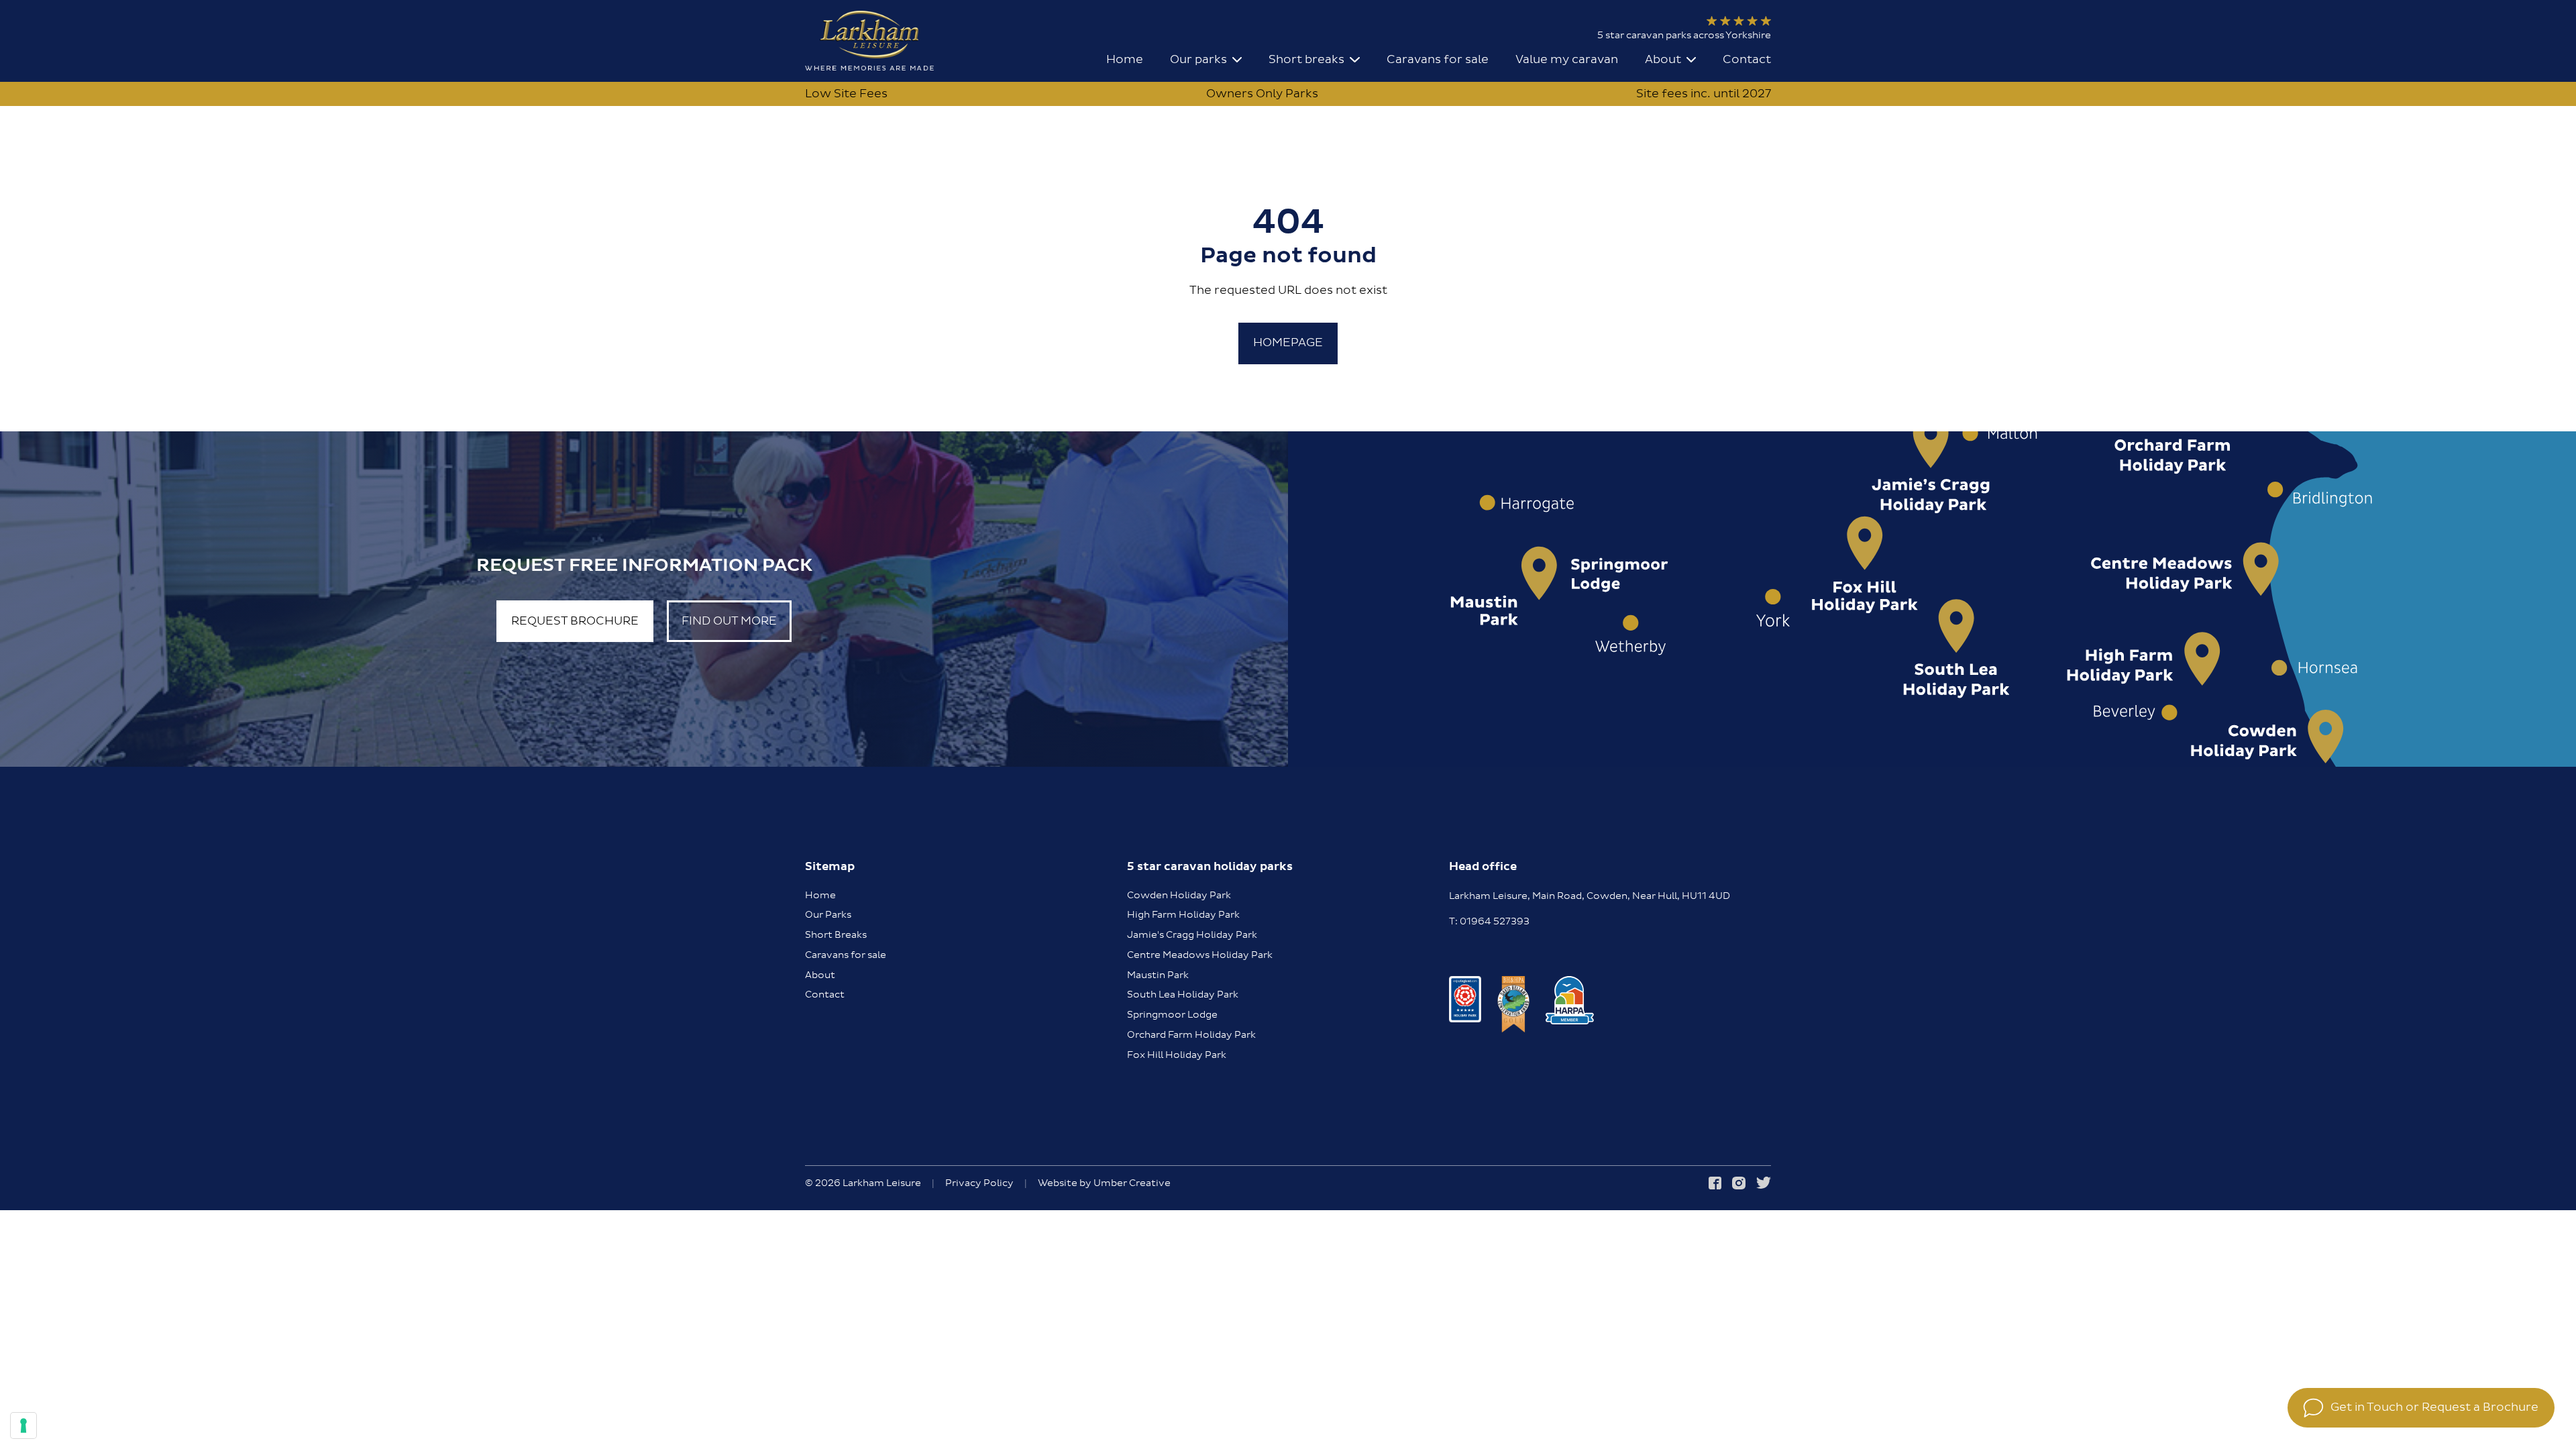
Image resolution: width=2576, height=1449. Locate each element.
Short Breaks (836, 935)
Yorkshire (1748, 36)
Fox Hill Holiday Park (1177, 1055)
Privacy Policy (979, 1184)
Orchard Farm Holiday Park (1191, 1035)
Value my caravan (1567, 59)
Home (1125, 59)
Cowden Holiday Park (1179, 896)
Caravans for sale (1438, 59)
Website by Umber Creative (1104, 1184)
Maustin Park (1158, 975)
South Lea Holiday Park (1183, 995)
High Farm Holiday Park (1183, 915)
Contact (1747, 59)
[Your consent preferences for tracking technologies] (23, 1426)
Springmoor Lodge (1172, 1015)
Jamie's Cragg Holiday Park (1192, 935)
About (820, 975)
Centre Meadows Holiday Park (1200, 955)
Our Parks (828, 915)
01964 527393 (1495, 922)
